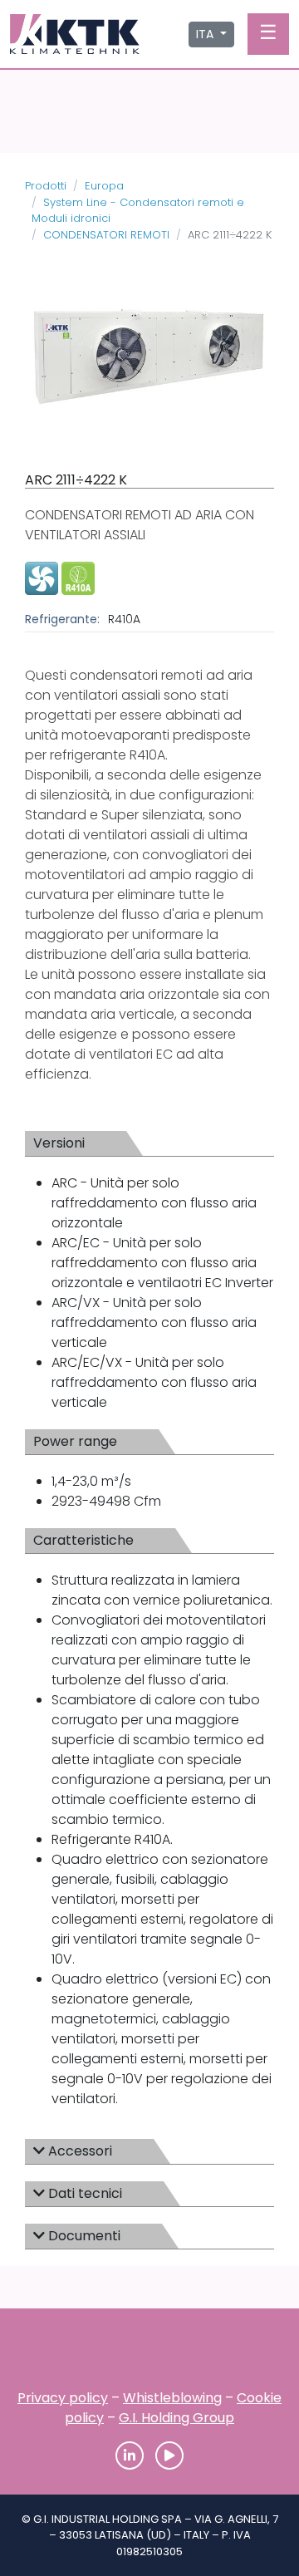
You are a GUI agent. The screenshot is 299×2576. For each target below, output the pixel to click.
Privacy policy (63, 2398)
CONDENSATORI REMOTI (106, 235)
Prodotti (46, 186)
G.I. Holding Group (176, 2418)
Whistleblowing (172, 2398)
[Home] (149, 2354)
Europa (104, 186)
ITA (206, 34)
